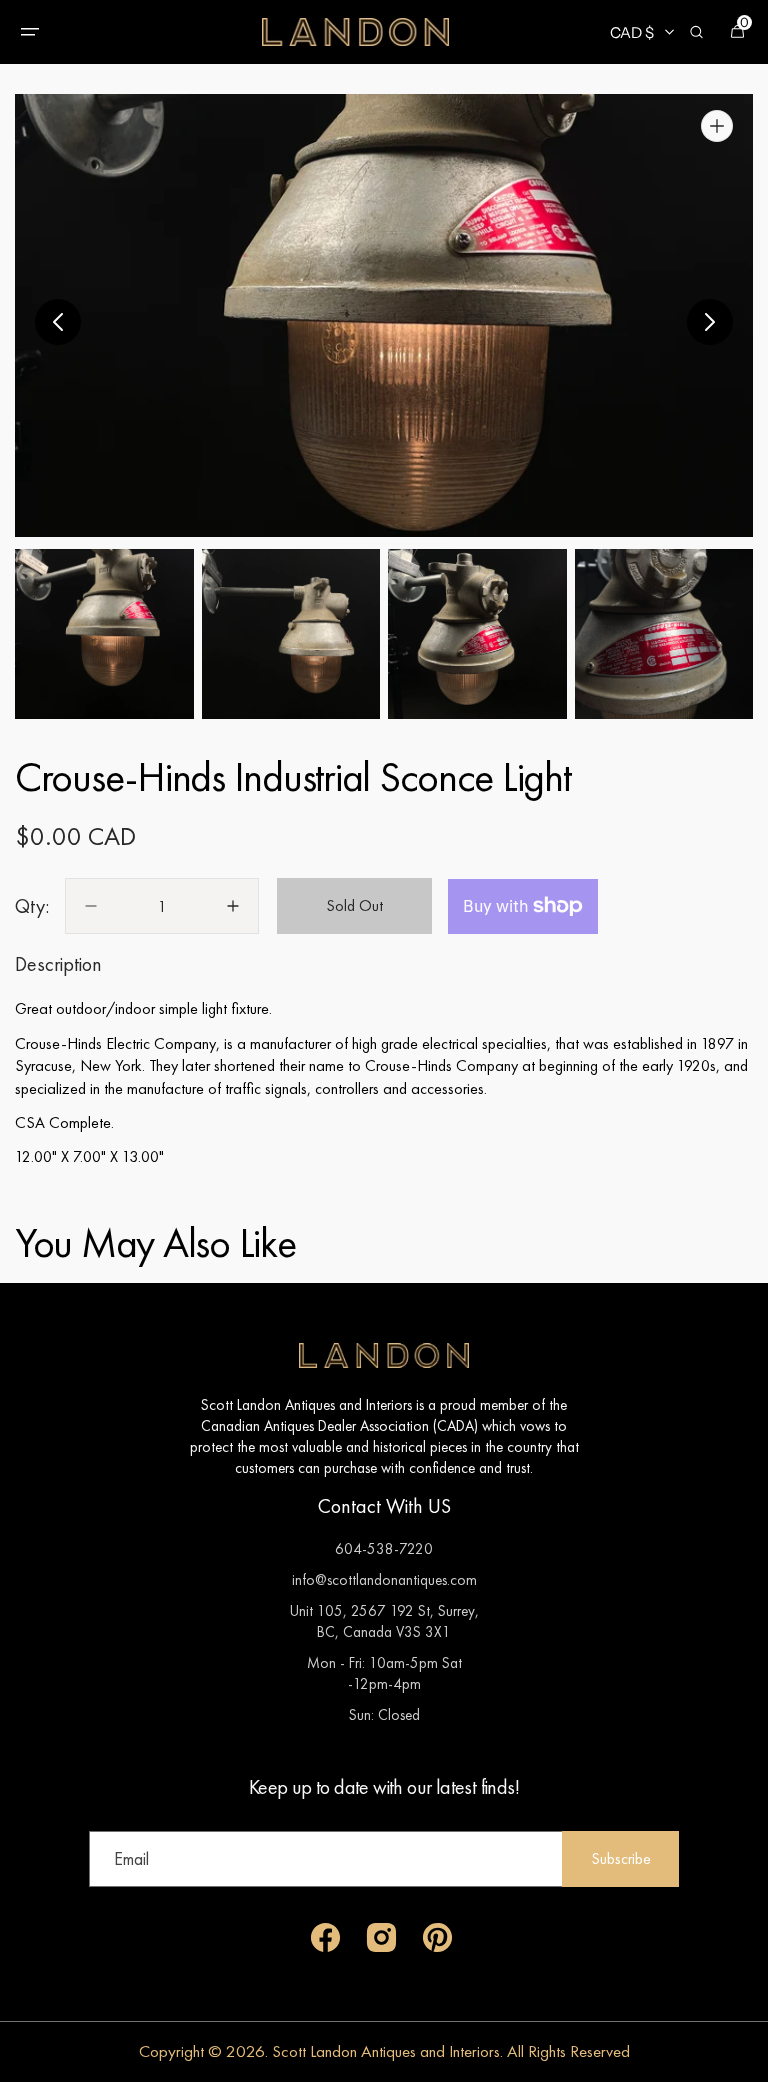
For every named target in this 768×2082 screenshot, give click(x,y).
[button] (30, 32)
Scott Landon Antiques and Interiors (386, 2051)
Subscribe (621, 1858)
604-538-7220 (384, 1548)
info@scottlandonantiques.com (384, 1579)
